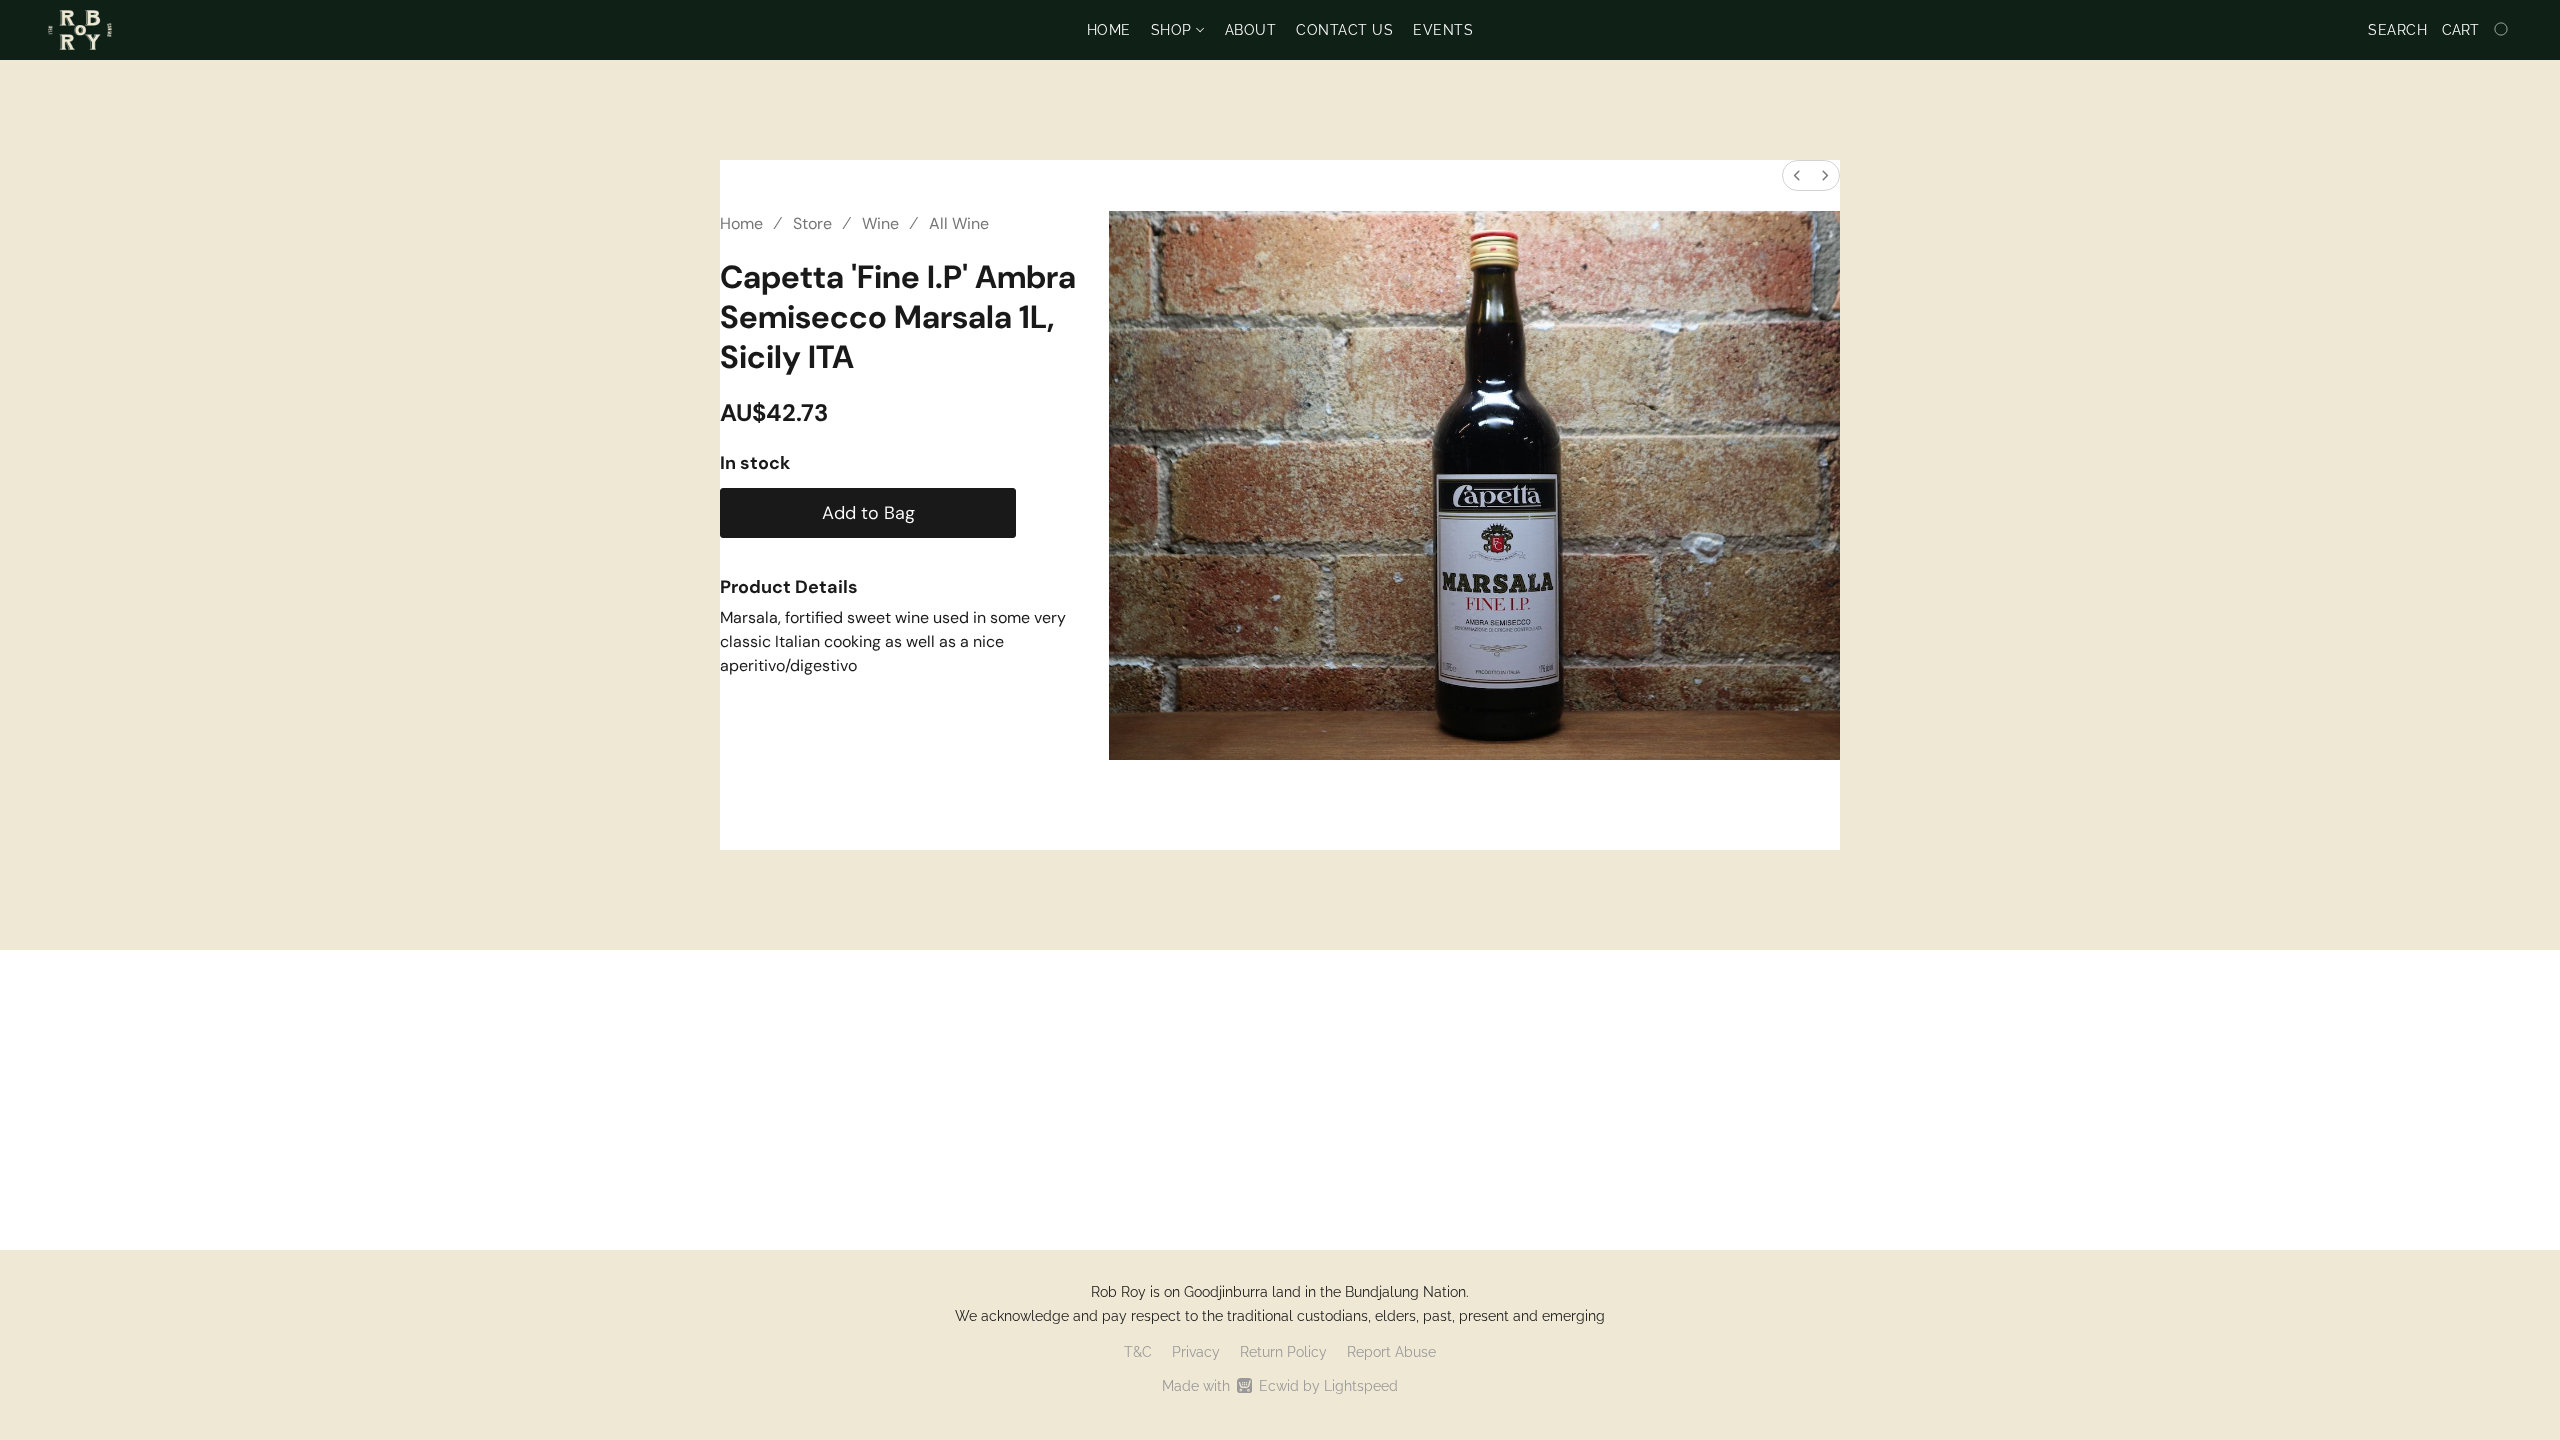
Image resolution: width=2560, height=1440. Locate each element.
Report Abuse (1391, 1352)
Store (812, 223)
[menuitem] (1797, 175)
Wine (880, 223)
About (1251, 30)
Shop (1174, 30)
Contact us (1344, 30)
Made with (1280, 1386)
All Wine (959, 223)
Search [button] (2397, 30)
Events (1443, 30)
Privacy (1196, 1352)
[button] (80, 30)
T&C (1138, 1352)
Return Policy (1283, 1352)
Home (1109, 30)
